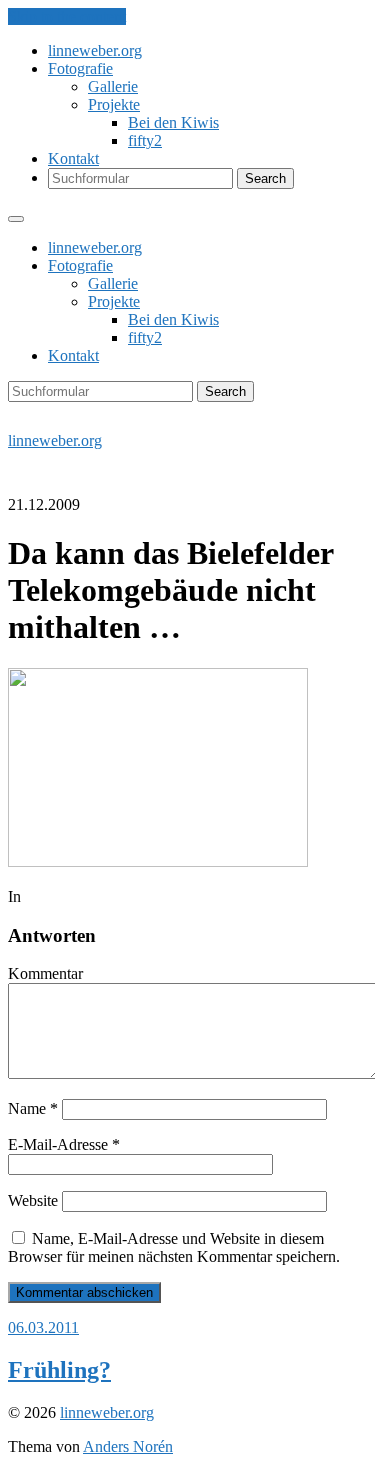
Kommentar (45, 973)
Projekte (114, 104)
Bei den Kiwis (173, 122)
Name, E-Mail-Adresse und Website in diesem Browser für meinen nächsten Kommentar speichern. (174, 1247)
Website (33, 1200)
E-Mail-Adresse (64, 1144)
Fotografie (80, 68)
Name (33, 1108)
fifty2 (145, 140)
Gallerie (113, 86)
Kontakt (73, 158)
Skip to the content (67, 16)
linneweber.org (95, 50)
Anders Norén (128, 1446)
